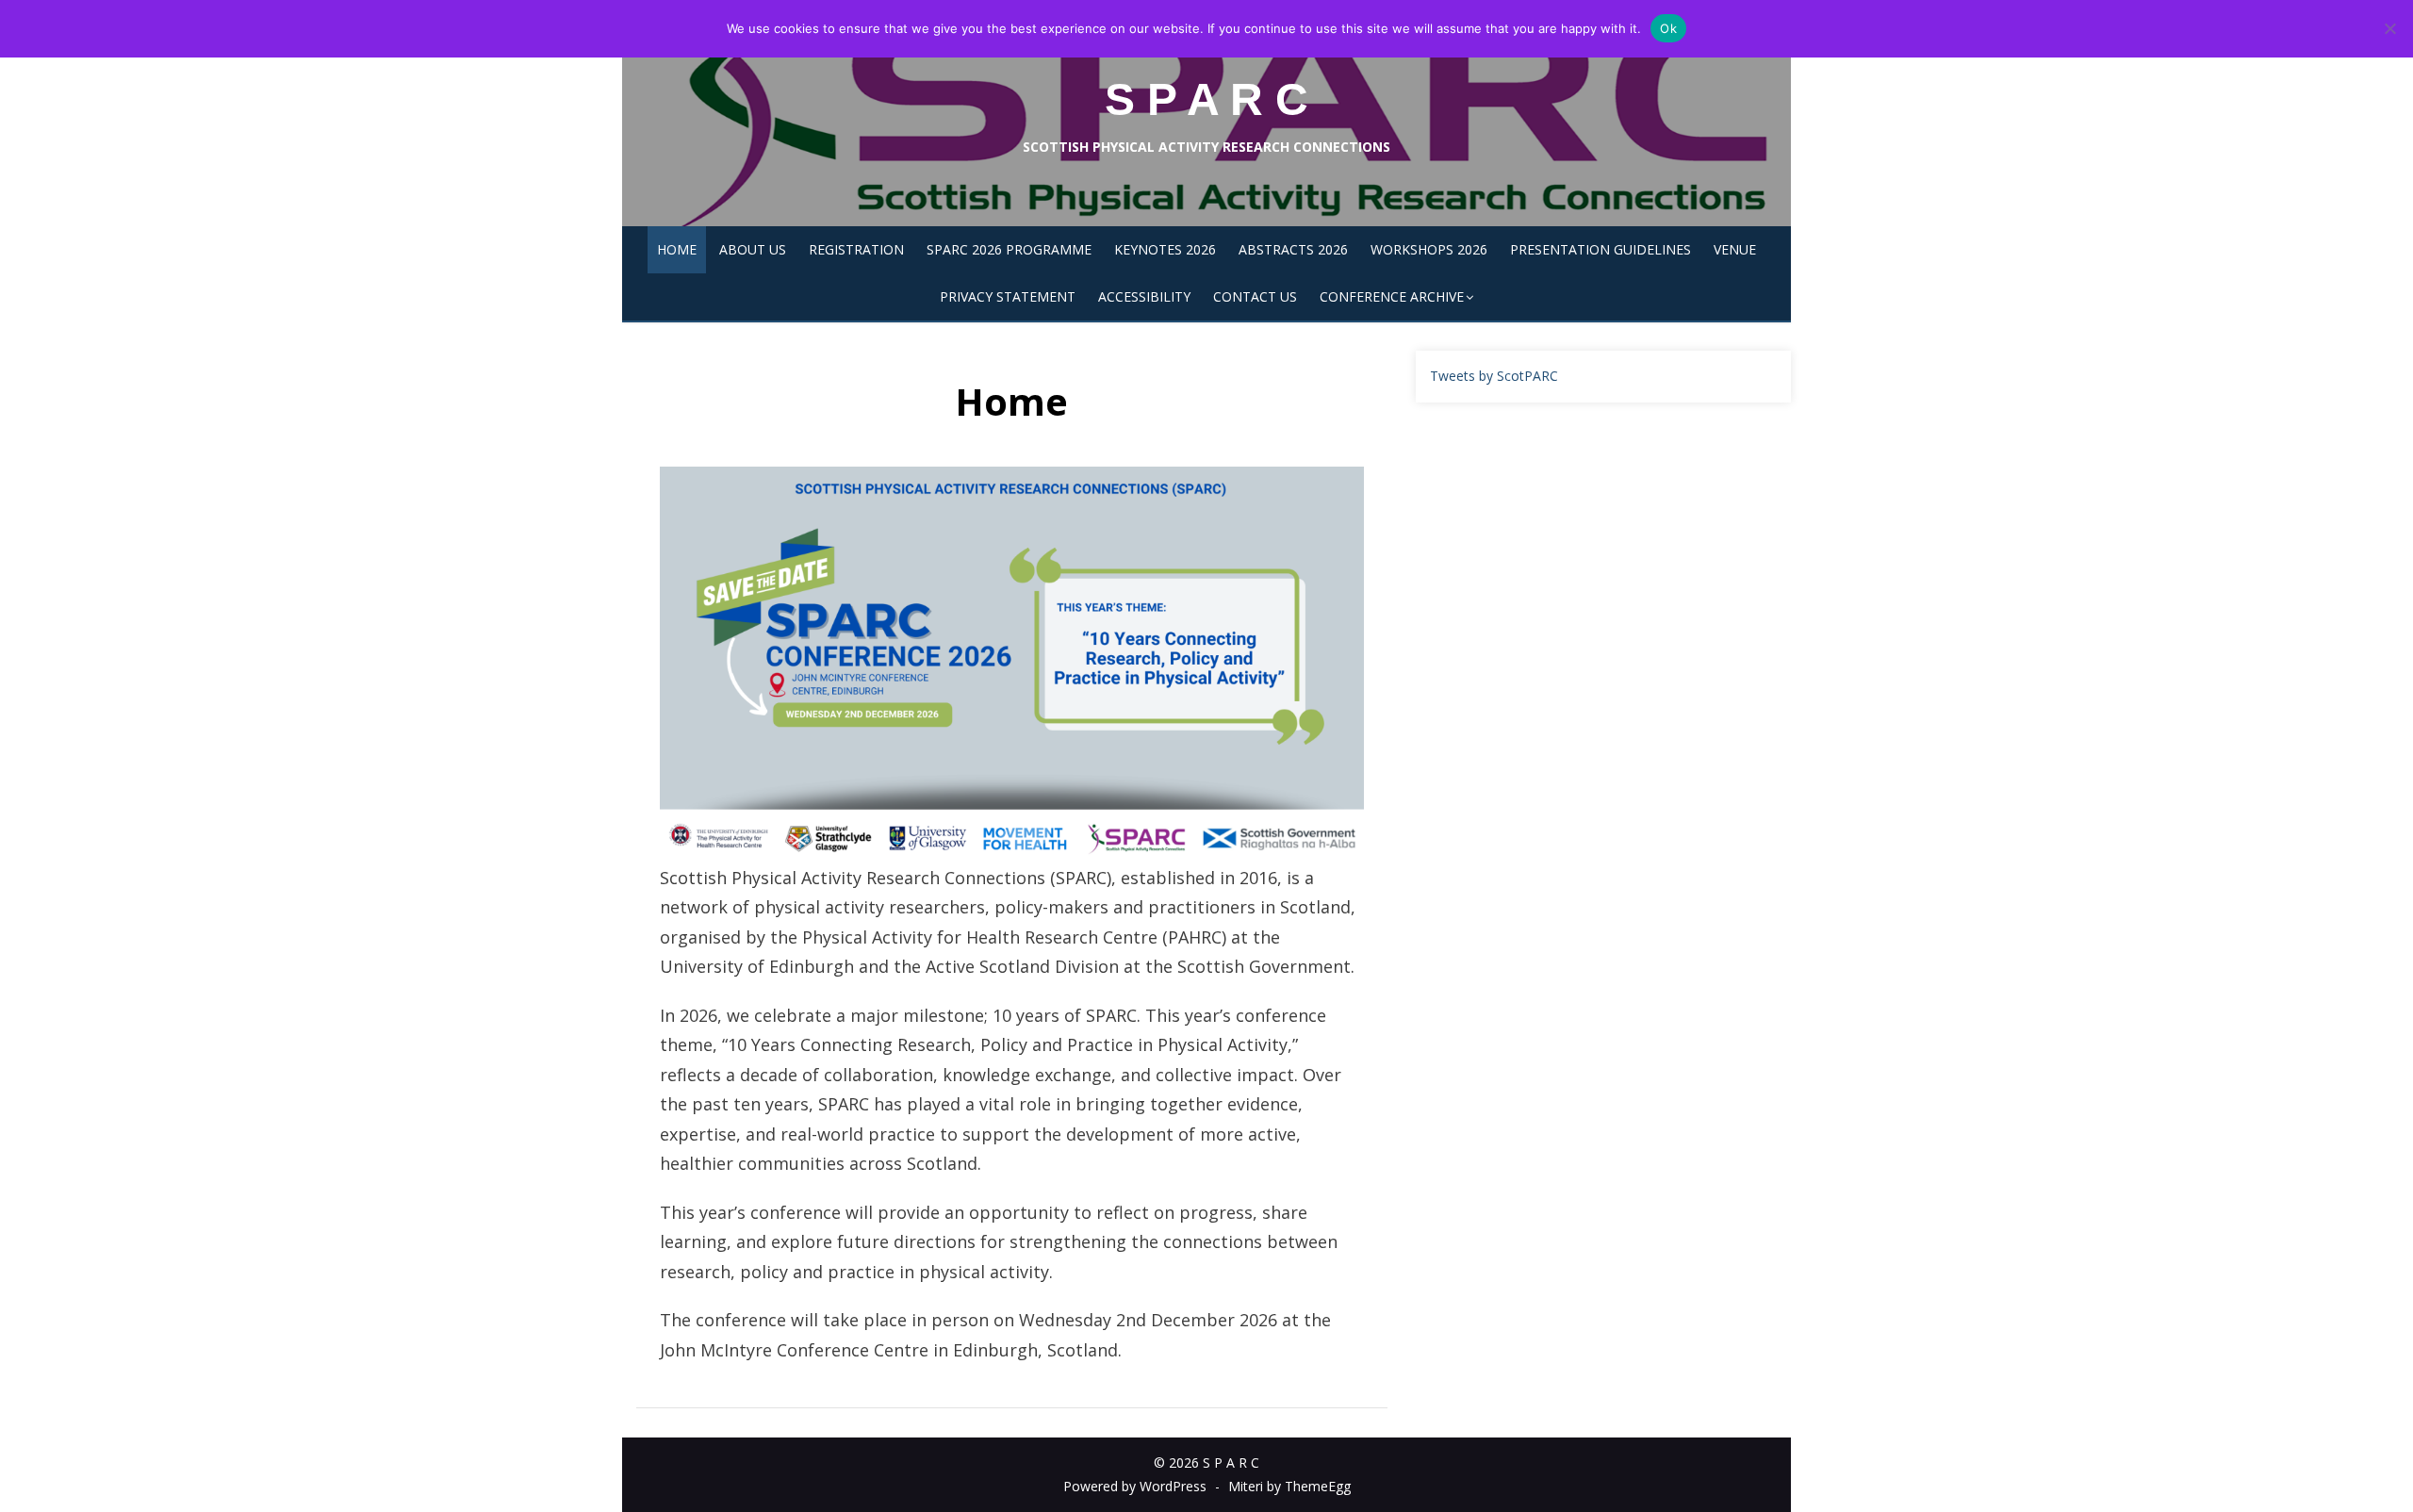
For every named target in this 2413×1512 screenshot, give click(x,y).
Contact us (1255, 296)
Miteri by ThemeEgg (1289, 1486)
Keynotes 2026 (1165, 249)
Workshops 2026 (1429, 249)
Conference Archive (1392, 296)
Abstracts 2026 (1293, 249)
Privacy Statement (1008, 296)
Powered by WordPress (1135, 1486)
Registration (856, 249)
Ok (1668, 28)
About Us (753, 249)
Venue (1735, 249)
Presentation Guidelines (1600, 249)
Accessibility (1144, 296)
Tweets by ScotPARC (1494, 376)
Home (677, 249)
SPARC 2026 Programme (1009, 249)
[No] (2389, 28)
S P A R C (1206, 99)
